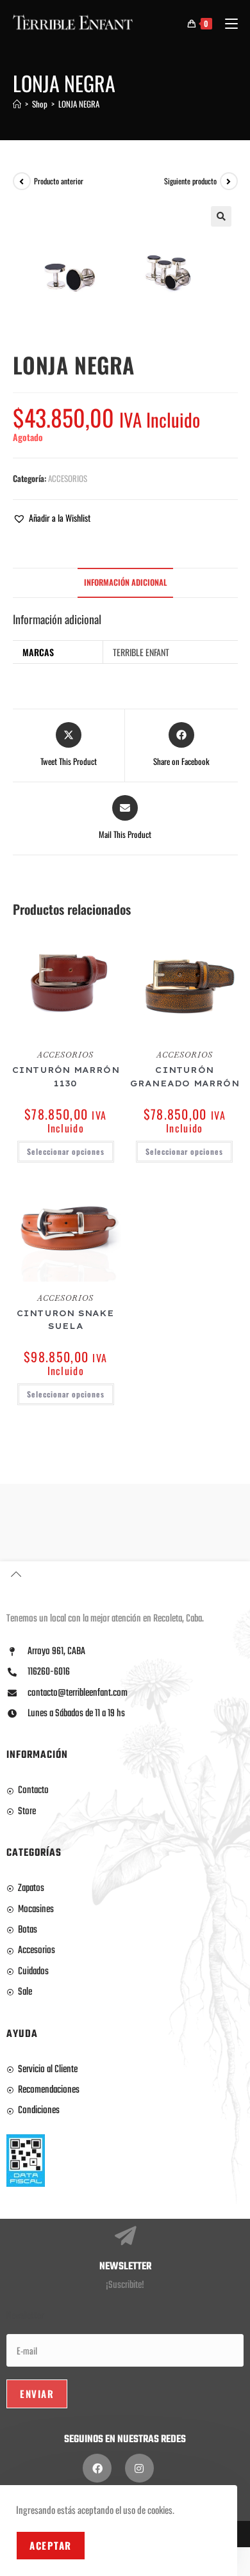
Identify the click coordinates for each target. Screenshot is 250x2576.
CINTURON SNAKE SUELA (66, 1320)
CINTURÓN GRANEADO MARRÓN (185, 1076)
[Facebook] (97, 2468)
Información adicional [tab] (125, 582)
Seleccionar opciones (66, 1151)
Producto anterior (59, 181)
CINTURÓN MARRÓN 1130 (66, 1076)
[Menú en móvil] (227, 23)
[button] (221, 216)
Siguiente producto (190, 181)
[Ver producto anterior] (22, 181)
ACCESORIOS (68, 478)
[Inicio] (17, 104)
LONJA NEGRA (79, 104)
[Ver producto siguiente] (229, 181)
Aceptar (51, 2545)
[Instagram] (139, 2468)
